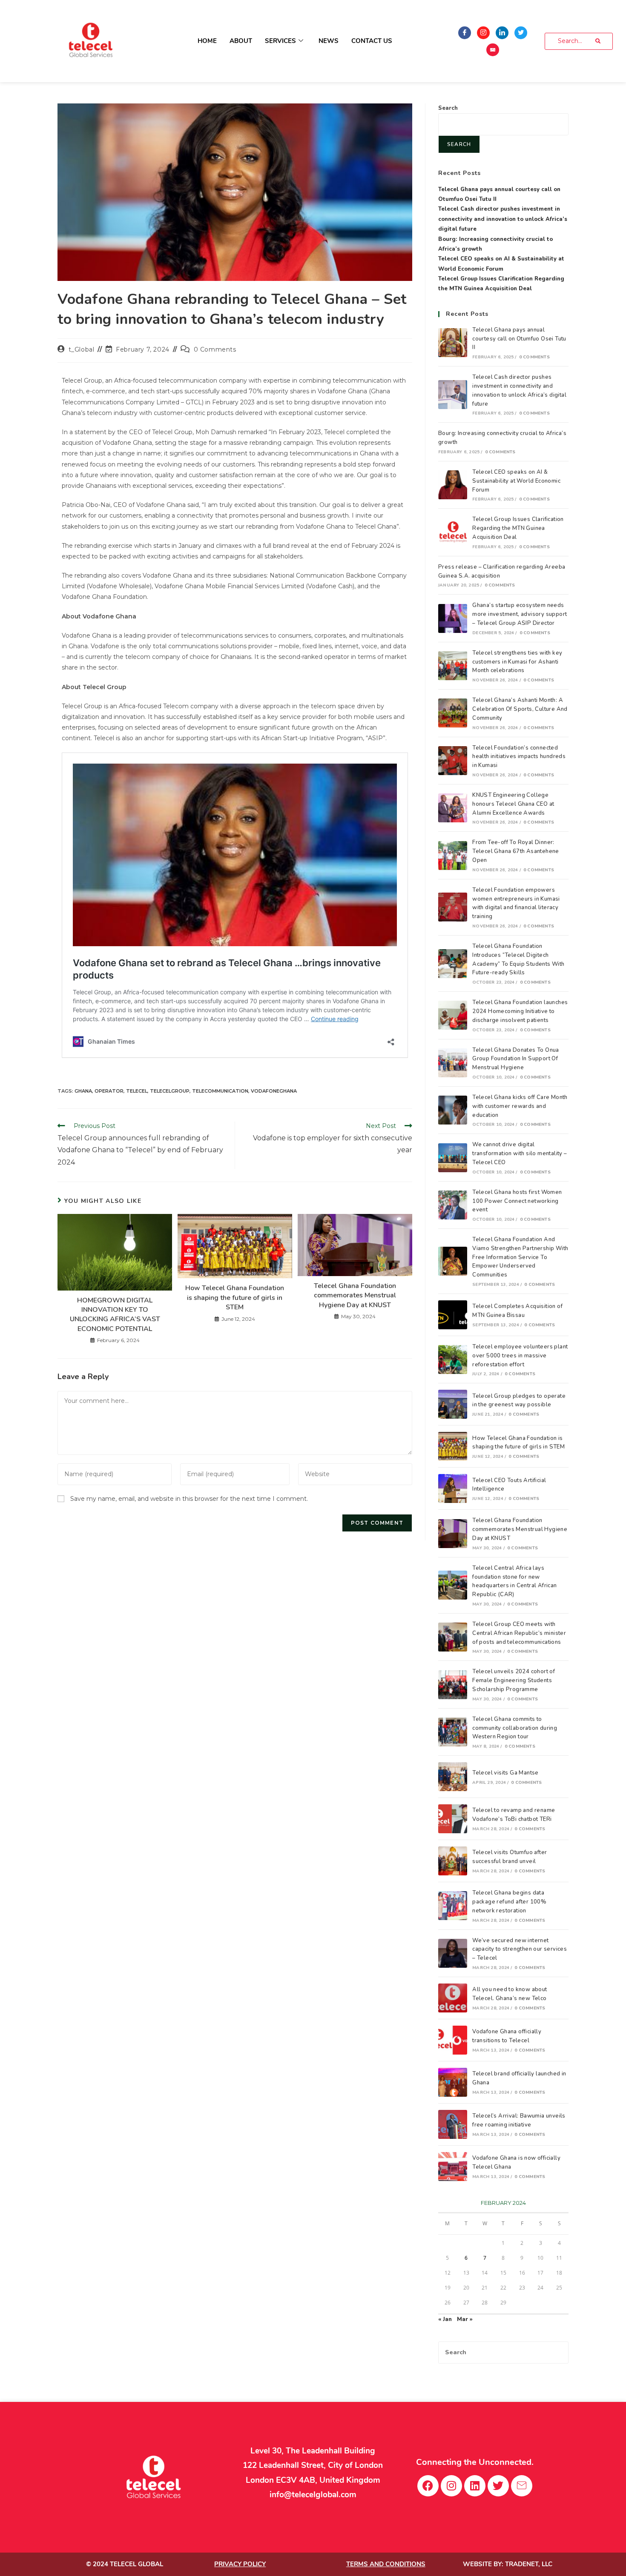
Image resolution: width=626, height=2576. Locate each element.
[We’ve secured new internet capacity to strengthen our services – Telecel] (453, 1953)
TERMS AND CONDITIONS (386, 2564)
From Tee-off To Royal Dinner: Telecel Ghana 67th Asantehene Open (516, 851)
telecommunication (220, 1091)
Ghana (83, 1091)
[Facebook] (465, 33)
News (329, 41)
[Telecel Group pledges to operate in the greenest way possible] (453, 1404)
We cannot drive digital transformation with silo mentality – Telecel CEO (520, 1153)
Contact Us (372, 41)
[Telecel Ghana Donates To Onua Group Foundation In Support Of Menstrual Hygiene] (453, 1063)
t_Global (82, 349)
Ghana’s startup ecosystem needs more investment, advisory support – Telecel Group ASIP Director (520, 614)
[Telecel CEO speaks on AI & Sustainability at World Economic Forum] (453, 485)
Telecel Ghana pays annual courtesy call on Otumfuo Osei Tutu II (519, 339)
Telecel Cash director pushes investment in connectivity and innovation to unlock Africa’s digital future (503, 219)
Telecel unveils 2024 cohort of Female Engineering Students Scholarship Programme (514, 1680)
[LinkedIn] (502, 33)
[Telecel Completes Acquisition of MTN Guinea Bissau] (453, 1315)
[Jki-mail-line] (522, 2486)
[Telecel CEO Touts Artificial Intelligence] (453, 1488)
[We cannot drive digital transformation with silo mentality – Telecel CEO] (453, 1158)
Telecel (137, 1091)
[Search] (598, 41)
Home (207, 41)
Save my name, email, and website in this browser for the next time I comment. (189, 1499)
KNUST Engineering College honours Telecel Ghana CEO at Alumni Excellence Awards (513, 804)
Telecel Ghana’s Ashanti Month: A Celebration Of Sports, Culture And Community (520, 709)
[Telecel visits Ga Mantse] (453, 1777)
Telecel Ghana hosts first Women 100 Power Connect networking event (517, 1201)
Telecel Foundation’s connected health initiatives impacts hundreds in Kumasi (519, 757)
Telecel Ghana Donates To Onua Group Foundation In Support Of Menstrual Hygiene (516, 1059)
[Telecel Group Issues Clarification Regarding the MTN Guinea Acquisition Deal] (453, 532)
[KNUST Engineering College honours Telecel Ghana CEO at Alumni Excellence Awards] (453, 808)
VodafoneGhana (274, 1091)
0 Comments (215, 349)
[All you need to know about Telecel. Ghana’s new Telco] (453, 1998)
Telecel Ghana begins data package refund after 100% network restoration (509, 1902)
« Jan (445, 2319)
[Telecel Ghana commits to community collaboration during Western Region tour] (453, 1732)
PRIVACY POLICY (240, 2564)
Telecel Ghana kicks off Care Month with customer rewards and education (520, 1106)
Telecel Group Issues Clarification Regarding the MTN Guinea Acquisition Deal (518, 528)
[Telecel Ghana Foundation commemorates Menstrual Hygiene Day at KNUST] (453, 1534)
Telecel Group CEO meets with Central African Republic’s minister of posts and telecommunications (519, 1633)
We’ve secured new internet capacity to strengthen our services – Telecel (520, 1949)
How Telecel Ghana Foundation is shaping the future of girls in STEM (235, 1298)
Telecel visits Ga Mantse (505, 1773)
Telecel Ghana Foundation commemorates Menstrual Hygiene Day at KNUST (355, 1295)
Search (448, 108)
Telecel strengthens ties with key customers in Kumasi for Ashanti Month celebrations (517, 662)
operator (109, 1091)
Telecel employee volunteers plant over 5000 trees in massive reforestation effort (520, 1356)
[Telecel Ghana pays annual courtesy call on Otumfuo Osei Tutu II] (453, 343)
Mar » (465, 2319)
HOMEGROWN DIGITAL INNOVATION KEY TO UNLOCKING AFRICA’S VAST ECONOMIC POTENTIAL (115, 1315)
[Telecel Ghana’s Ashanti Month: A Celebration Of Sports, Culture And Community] (453, 713)
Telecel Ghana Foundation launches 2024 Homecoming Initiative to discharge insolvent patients (520, 1011)
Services (280, 41)
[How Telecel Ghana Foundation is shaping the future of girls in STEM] (453, 1446)
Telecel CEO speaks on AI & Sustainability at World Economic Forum (516, 481)
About (241, 41)
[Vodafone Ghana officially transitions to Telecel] (453, 2040)
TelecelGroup (170, 1091)
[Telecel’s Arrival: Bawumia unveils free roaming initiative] (453, 2124)
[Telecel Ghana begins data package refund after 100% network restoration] (453, 1906)
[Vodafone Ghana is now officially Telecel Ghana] (453, 2167)
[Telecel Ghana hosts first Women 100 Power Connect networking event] (453, 1205)
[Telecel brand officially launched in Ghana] (453, 2082)
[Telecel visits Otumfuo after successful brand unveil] (453, 1861)
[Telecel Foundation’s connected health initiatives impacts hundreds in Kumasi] (453, 761)
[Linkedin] (475, 2486)
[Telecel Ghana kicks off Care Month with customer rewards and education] (453, 1110)
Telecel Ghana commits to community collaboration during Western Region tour (515, 1728)
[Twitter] (521, 33)
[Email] (493, 50)
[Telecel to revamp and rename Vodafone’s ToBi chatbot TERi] (453, 1819)
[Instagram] (483, 33)
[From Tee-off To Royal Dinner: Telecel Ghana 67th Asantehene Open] (453, 856)
